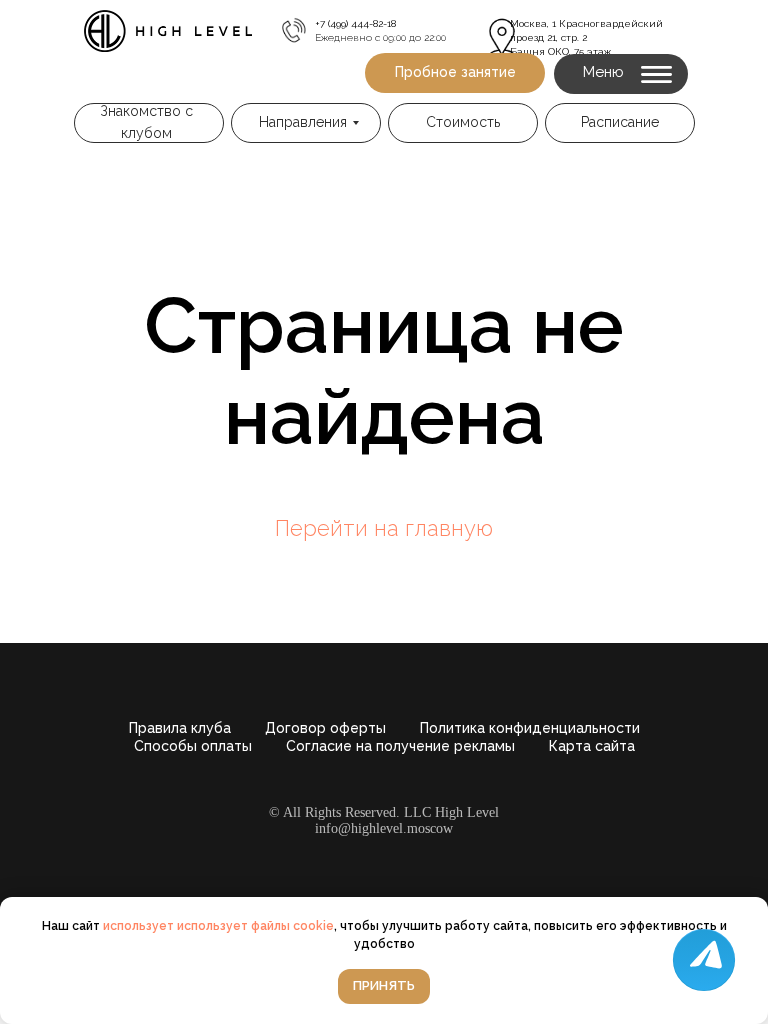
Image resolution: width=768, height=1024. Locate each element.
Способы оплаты (193, 746)
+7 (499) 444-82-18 (355, 23)
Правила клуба (180, 728)
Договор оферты (325, 728)
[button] (455, 73)
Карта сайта (592, 746)
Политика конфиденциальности (530, 728)
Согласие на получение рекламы (400, 746)
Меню (603, 72)
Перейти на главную (384, 528)
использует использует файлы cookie (218, 926)
